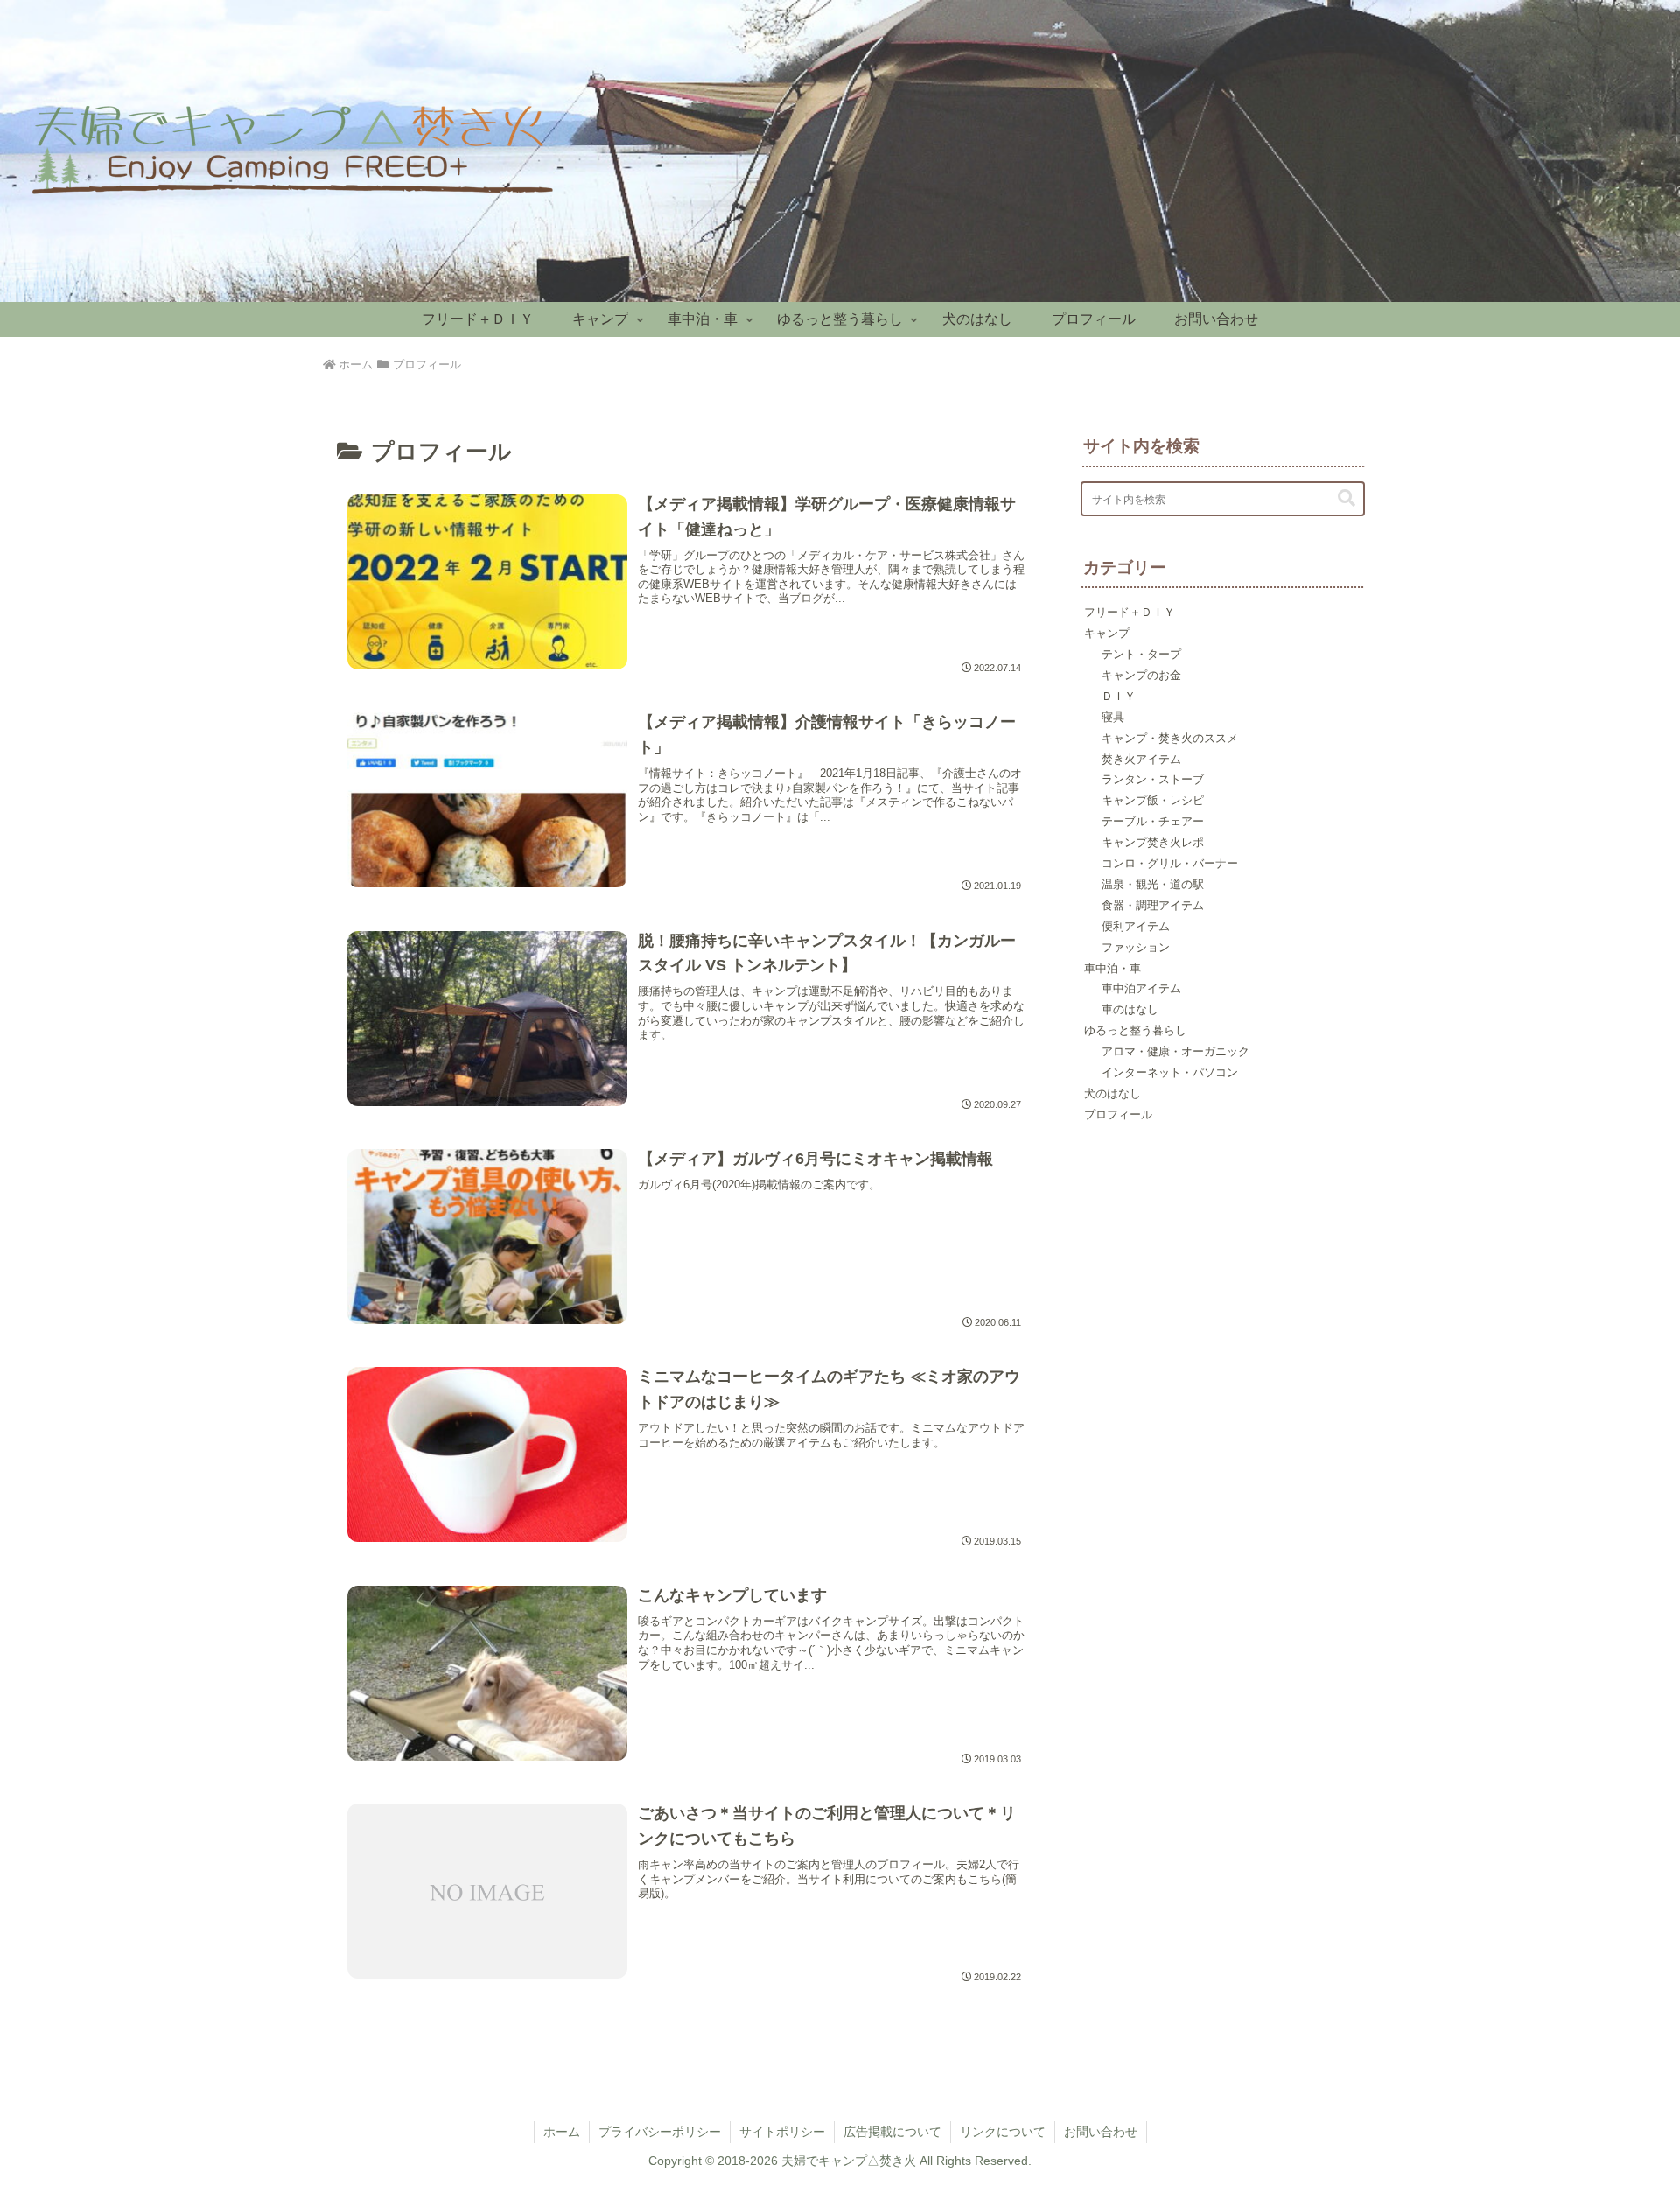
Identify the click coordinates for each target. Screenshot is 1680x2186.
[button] (1347, 498)
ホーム (562, 2132)
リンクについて (1003, 2132)
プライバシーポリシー (660, 2132)
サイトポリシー (782, 2132)
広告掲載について (892, 2132)
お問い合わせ (1101, 2132)
